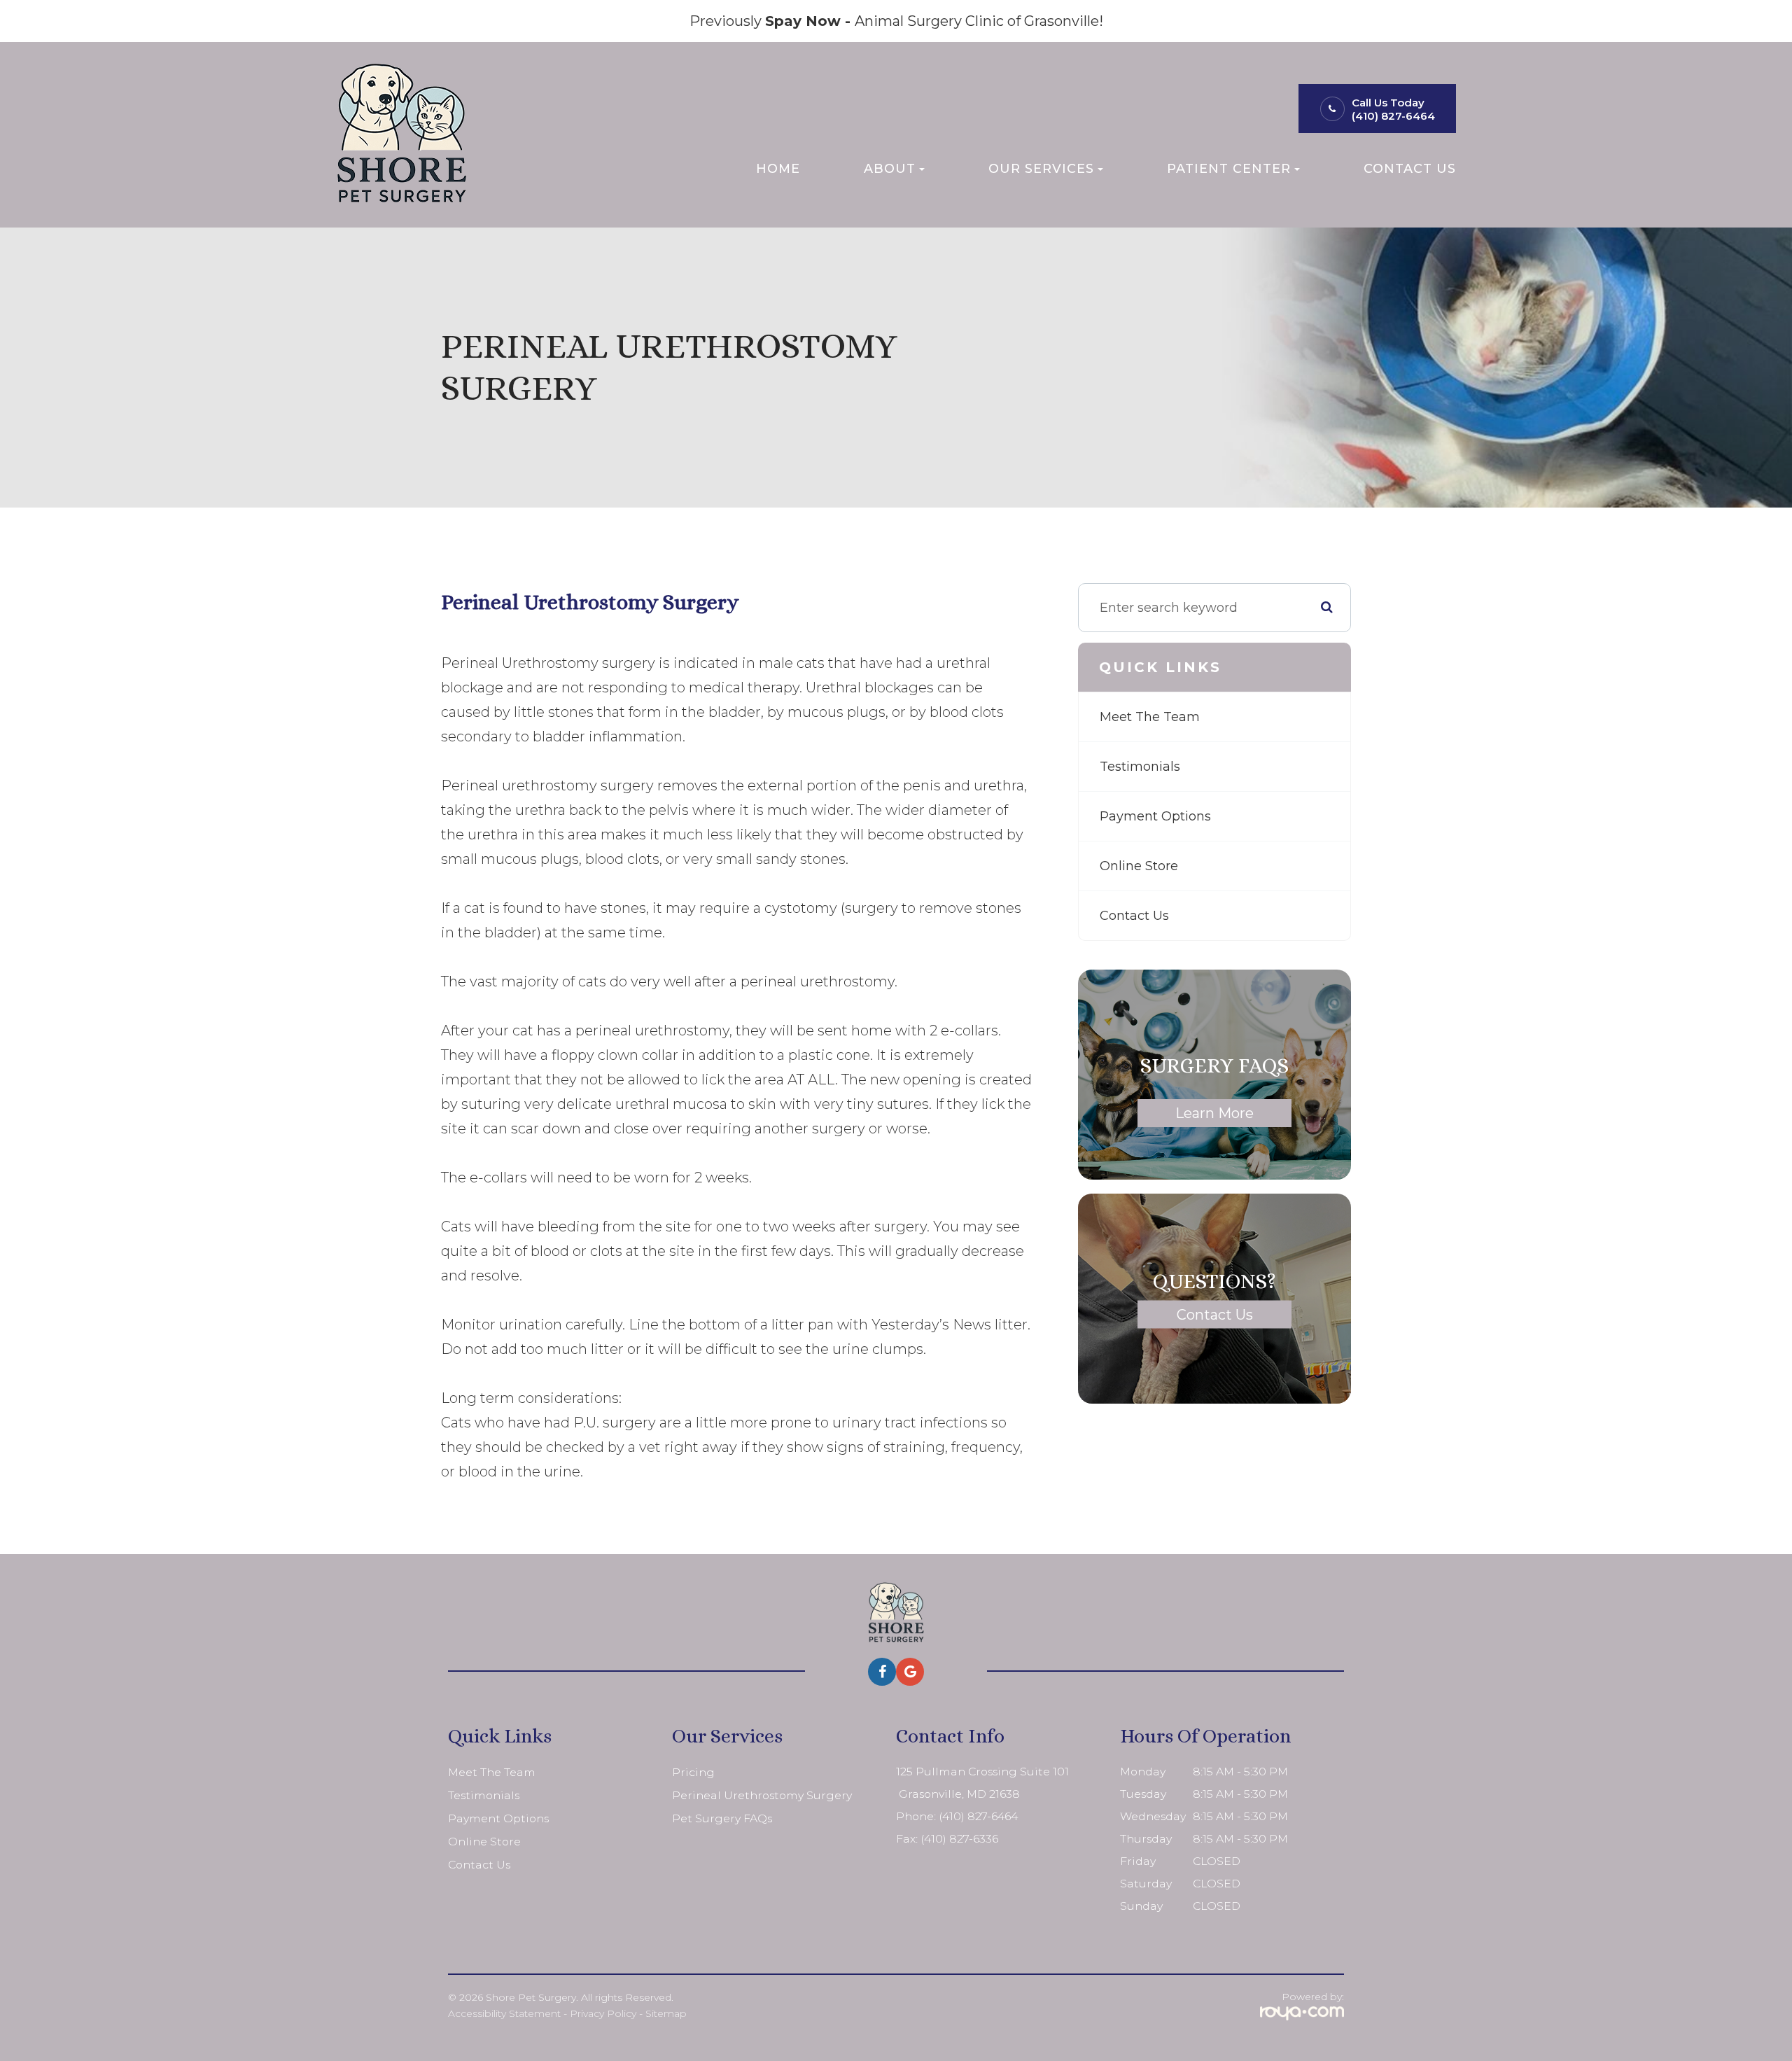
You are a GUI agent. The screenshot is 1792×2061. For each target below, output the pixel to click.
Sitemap (666, 2013)
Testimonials (1140, 767)
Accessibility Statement (504, 2013)
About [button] (890, 168)
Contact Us (1410, 168)
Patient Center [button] (1229, 168)
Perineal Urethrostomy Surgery (762, 1795)
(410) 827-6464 (1393, 116)
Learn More (1214, 1113)
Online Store (1139, 866)
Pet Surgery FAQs (722, 1818)
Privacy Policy (603, 2013)
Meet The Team (1150, 717)
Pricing (693, 1772)
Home (778, 168)
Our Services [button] (1041, 168)
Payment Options (1155, 816)
